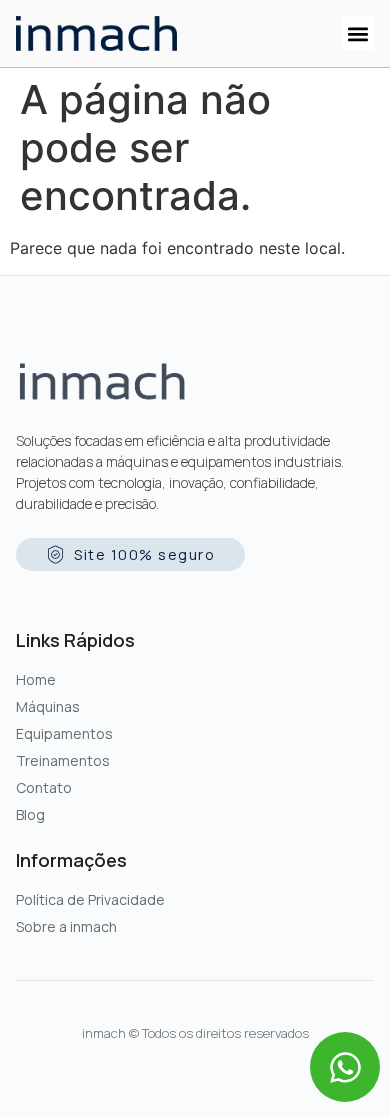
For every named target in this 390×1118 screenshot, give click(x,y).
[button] (357, 33)
